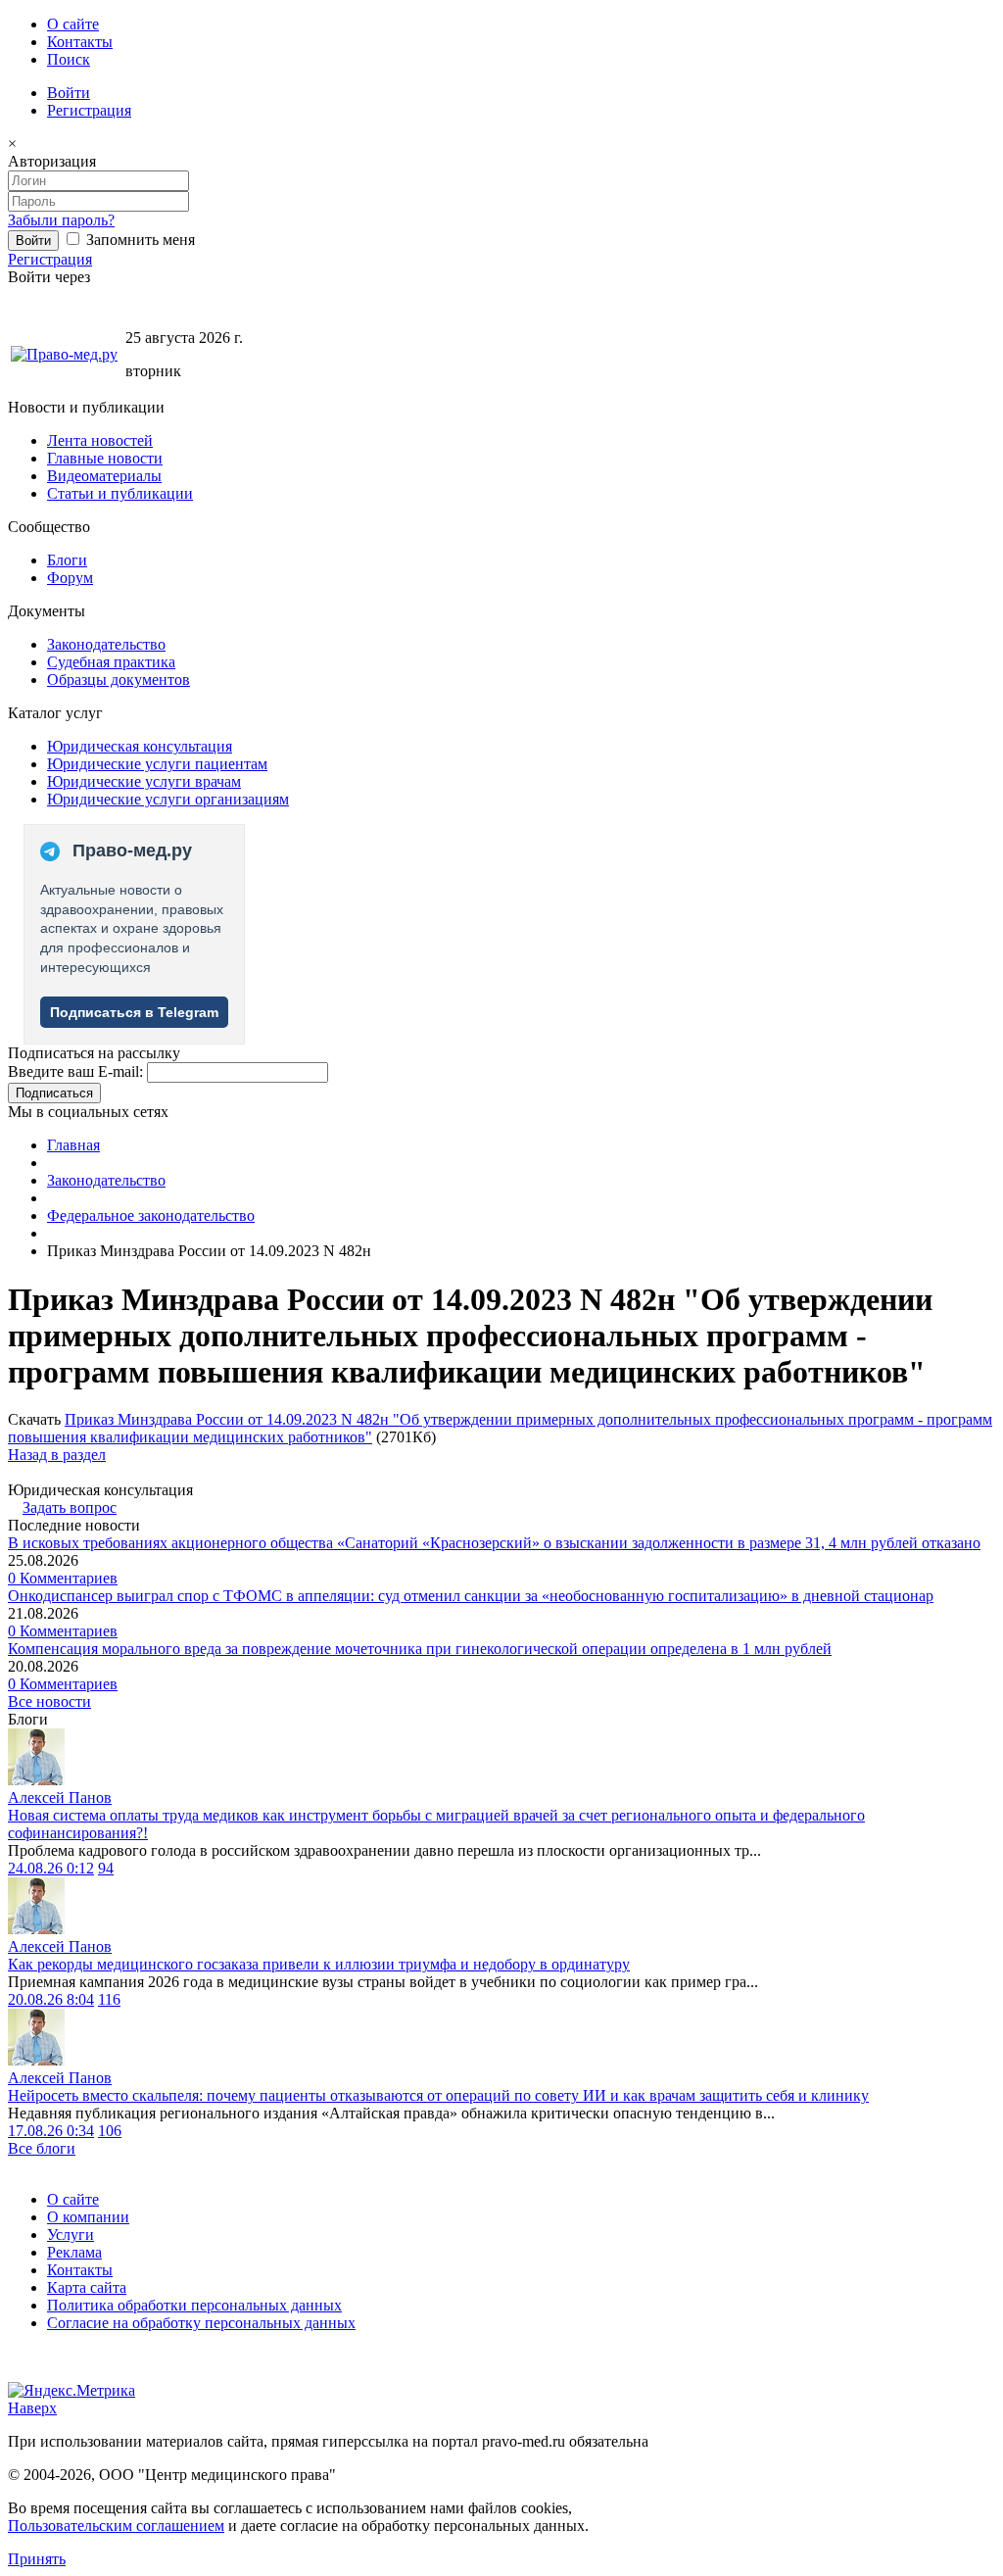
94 (106, 1868)
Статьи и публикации (120, 493)
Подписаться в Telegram (134, 1012)
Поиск (69, 59)
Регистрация (89, 110)
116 (109, 1999)
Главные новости (105, 458)
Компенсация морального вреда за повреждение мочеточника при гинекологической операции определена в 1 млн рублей (420, 1649)
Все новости (49, 1701)
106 (110, 2131)
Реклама (74, 2252)
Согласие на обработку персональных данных (201, 2323)
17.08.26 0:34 (51, 2131)
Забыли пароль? (61, 220)
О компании (88, 2217)
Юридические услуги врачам (144, 781)
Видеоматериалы (104, 476)
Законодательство (106, 644)
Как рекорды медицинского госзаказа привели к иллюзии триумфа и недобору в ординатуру (319, 1964)
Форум (70, 578)
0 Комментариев (63, 1578)
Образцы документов (119, 680)
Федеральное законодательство (151, 1215)
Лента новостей (100, 440)
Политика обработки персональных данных (194, 2305)
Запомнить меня (139, 240)
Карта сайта (87, 2287)
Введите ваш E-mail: (75, 1071)
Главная (73, 1145)
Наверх (32, 2408)
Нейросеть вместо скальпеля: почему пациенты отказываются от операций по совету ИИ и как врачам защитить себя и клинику (438, 2095)
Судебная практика (111, 662)
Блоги (67, 560)
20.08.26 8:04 (51, 1999)
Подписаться (54, 1093)
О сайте (73, 24)
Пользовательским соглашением (116, 2526)
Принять (37, 2559)
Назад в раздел (57, 1455)
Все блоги (42, 2148)
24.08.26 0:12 (51, 1868)
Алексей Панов (60, 1798)
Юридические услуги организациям (168, 799)
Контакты (80, 42)
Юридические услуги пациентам (157, 764)
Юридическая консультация (140, 746)
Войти (69, 93)
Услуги (71, 2235)
